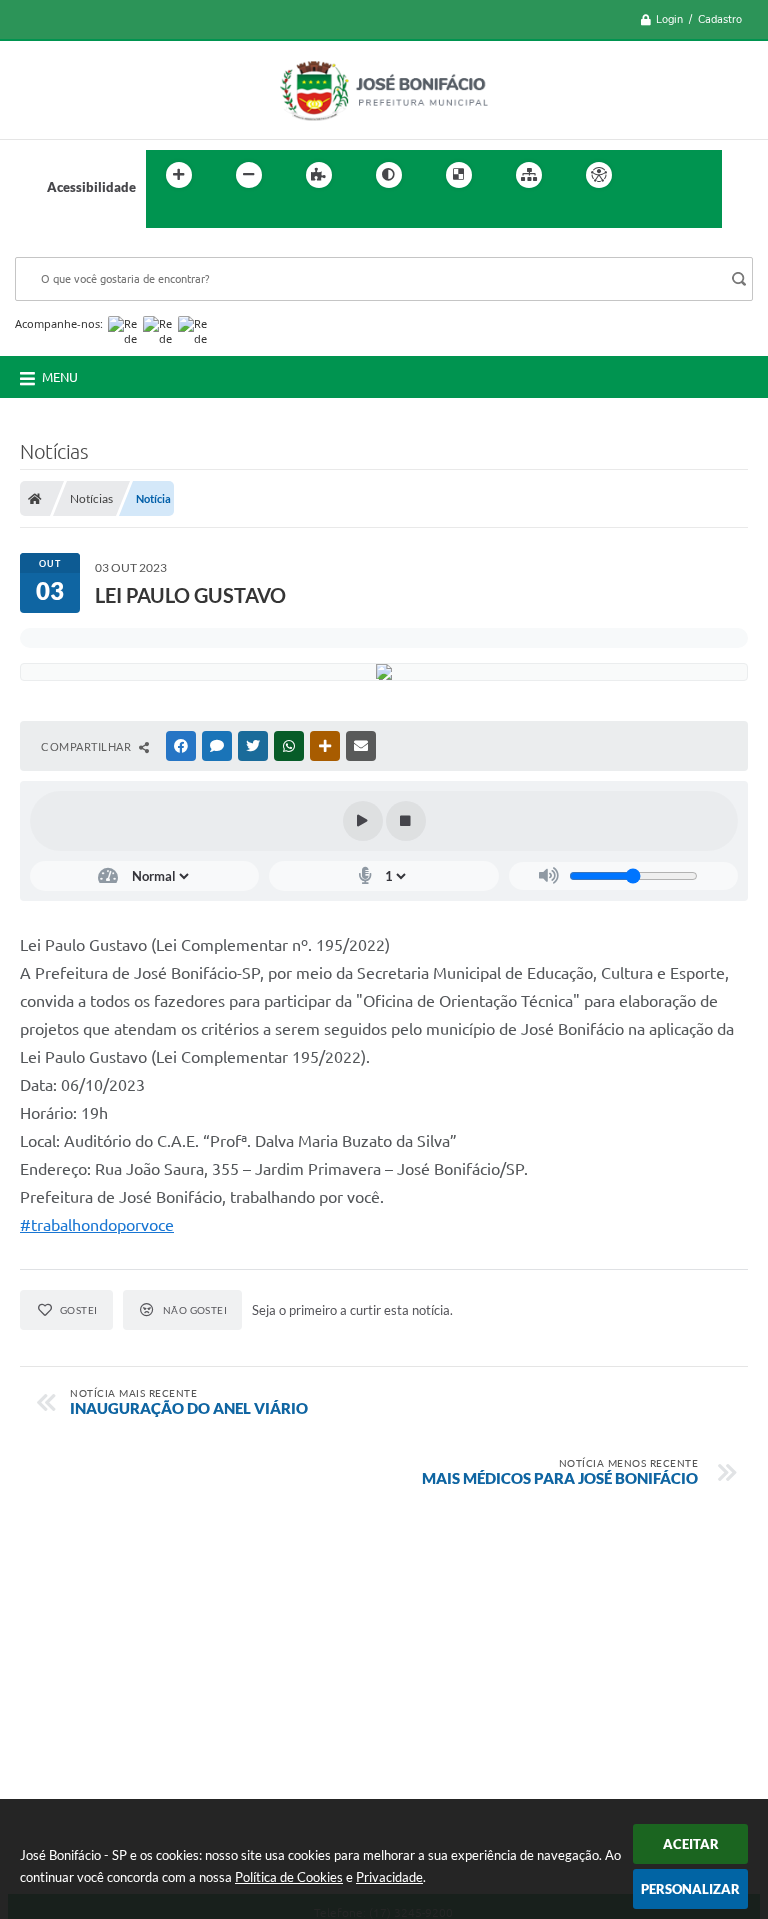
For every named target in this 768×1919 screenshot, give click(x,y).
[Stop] (406, 821)
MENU (60, 377)
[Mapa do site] (529, 175)
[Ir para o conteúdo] (656, 175)
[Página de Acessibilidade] (599, 175)
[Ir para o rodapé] (210, 216)
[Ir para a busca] (166, 216)
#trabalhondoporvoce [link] (97, 1225)
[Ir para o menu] (700, 175)
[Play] (363, 821)
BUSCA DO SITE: (74, 247)
